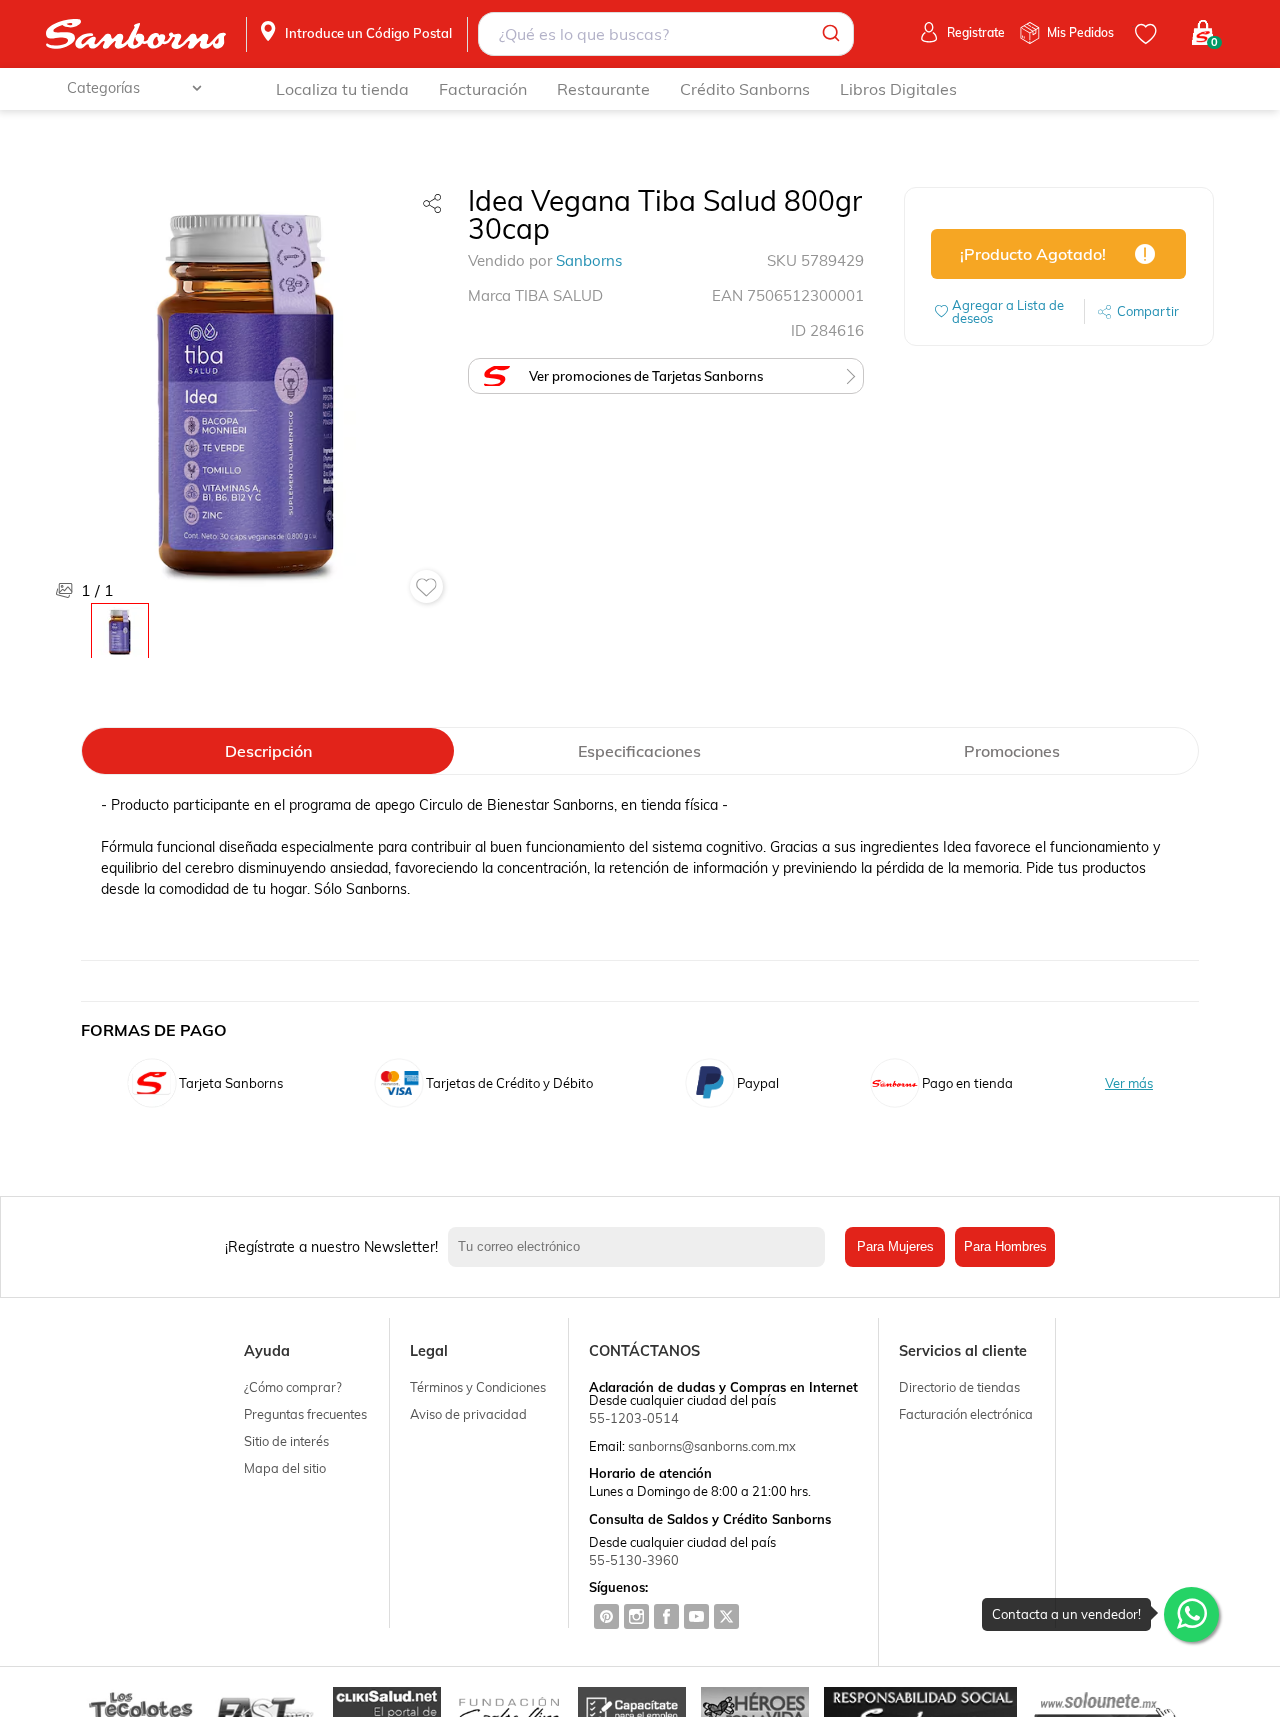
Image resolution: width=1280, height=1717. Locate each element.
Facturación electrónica (966, 1414)
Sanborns (589, 260)
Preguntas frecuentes (305, 1414)
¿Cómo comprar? (293, 1387)
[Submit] (829, 34)
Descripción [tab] (268, 751)
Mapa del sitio (285, 1468)
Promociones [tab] (1012, 751)
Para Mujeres (895, 1246)
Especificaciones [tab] (639, 751)
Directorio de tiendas (959, 1387)
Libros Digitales (898, 89)
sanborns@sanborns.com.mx (712, 1446)
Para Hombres (1005, 1246)
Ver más (1129, 1083)
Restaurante (603, 89)
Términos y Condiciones (478, 1387)
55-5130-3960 (634, 1560)
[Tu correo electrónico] (641, 1247)
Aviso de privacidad (468, 1414)
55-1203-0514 (634, 1418)
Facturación (483, 89)
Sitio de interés (286, 1441)
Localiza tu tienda (342, 89)
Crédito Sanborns (745, 89)
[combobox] (666, 34)
